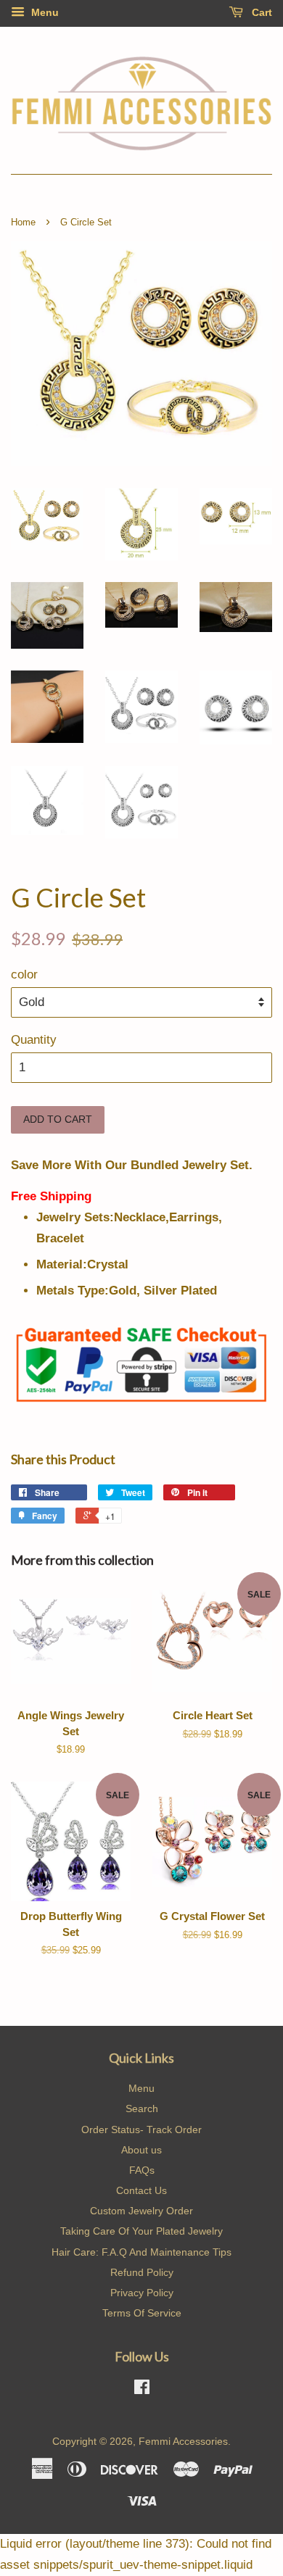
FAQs (142, 2170)
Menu (44, 12)
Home (23, 222)
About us (141, 2150)
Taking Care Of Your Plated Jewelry (141, 2231)
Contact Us (141, 2190)
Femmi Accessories (183, 2441)
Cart (261, 12)
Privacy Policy (142, 2293)
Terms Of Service (142, 2313)
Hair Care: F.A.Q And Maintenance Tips (141, 2252)
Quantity (34, 1040)
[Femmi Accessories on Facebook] (142, 2390)
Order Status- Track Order (141, 2130)
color (24, 975)
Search (142, 2108)
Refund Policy (142, 2272)
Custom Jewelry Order (141, 2211)
